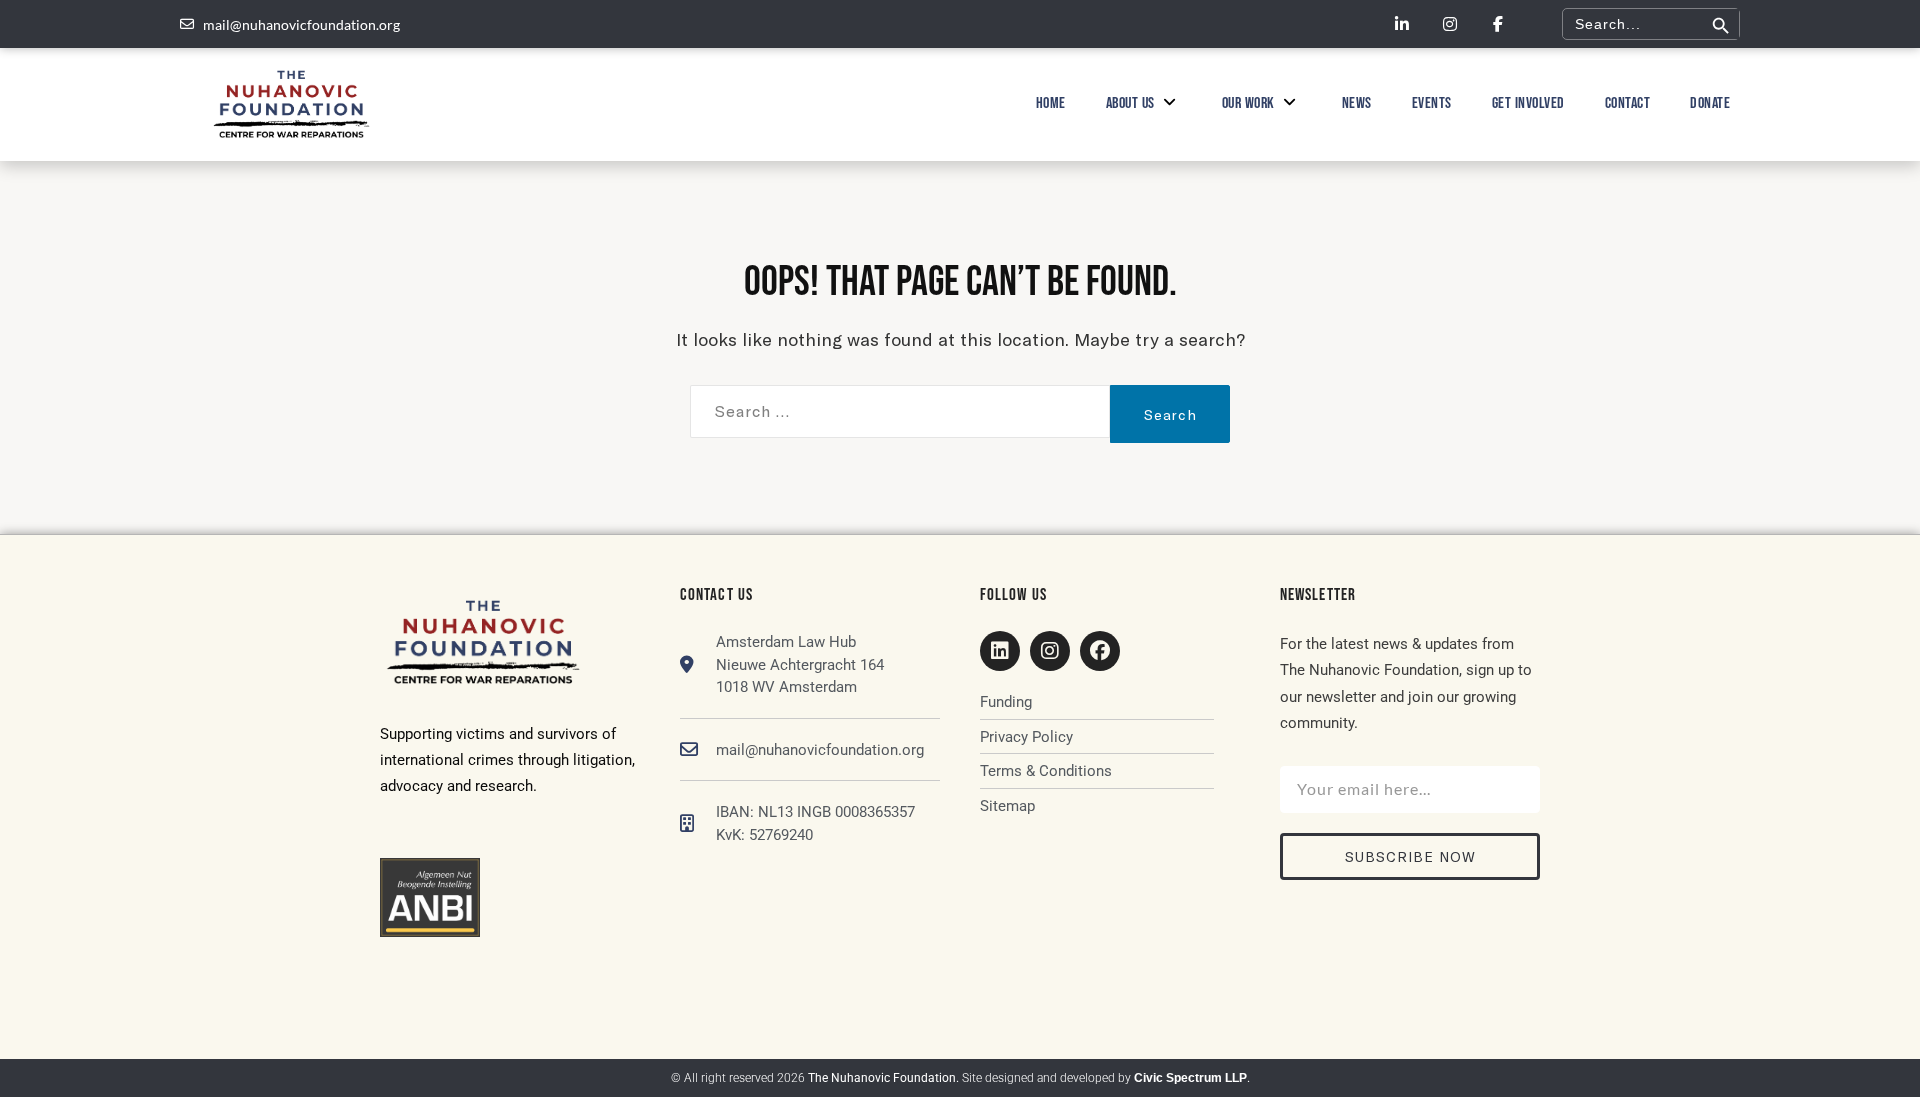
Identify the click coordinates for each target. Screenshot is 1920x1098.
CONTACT (1628, 103)
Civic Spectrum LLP (1190, 1078)
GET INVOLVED (1528, 103)
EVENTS (1432, 103)
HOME (1051, 103)
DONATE (1710, 103)
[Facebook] (1100, 651)
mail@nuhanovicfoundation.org (820, 750)
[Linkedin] (1000, 651)
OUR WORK (1248, 103)
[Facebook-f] (1498, 24)
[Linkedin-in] (1402, 24)
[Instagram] (1450, 24)
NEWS (1357, 103)
